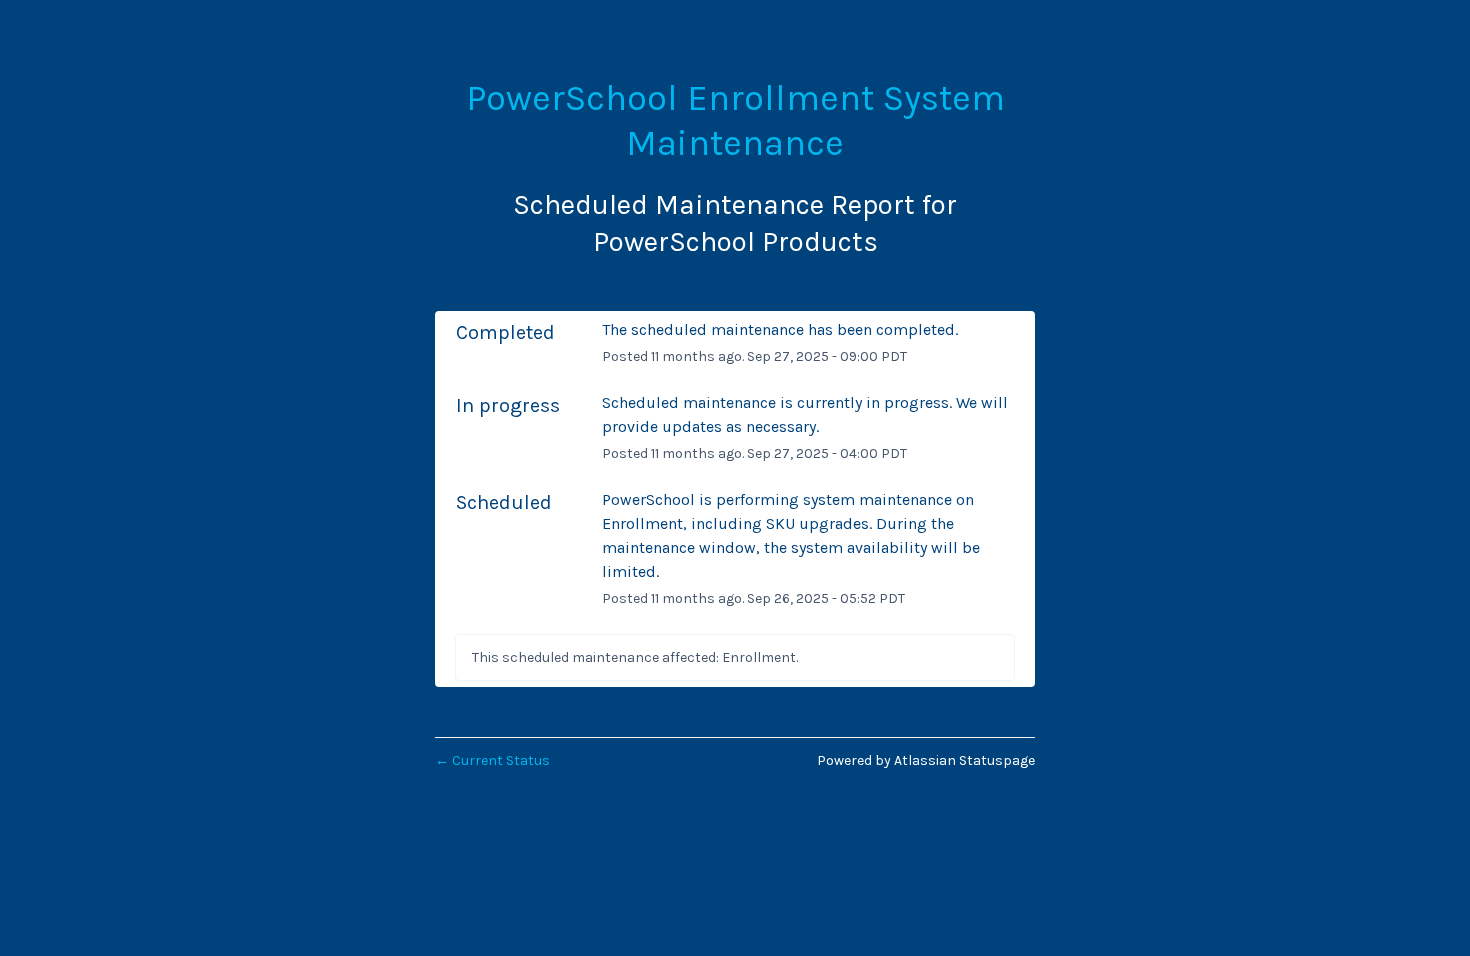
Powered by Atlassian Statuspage (926, 760)
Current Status (492, 760)
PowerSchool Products (735, 241)
